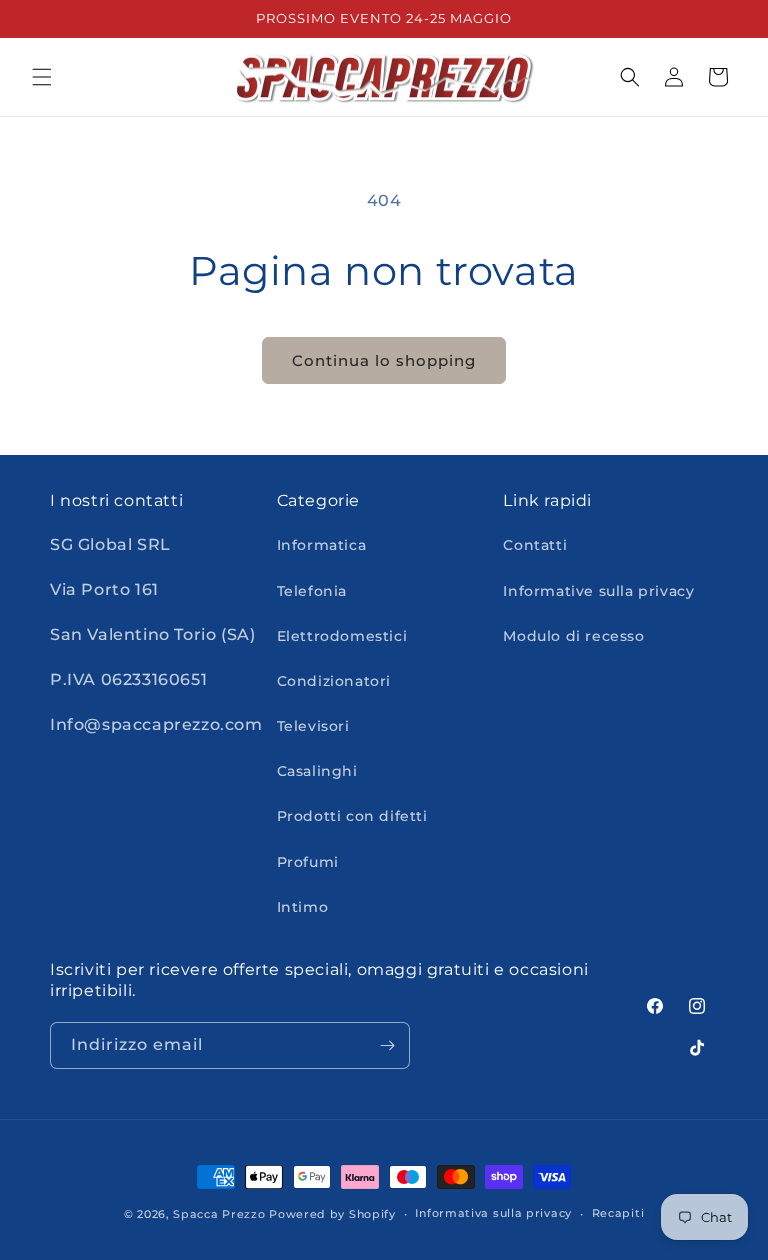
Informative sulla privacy (598, 591)
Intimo (303, 907)
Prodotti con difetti (352, 816)
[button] (42, 77)
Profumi (308, 862)
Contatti (535, 545)
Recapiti (618, 1213)
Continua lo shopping (384, 360)
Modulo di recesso (573, 636)
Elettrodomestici (342, 636)
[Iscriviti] (387, 1045)
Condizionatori (334, 681)
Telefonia (312, 591)
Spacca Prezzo (219, 1214)
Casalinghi (317, 771)
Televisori (313, 726)
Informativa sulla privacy (493, 1213)
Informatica (322, 545)
